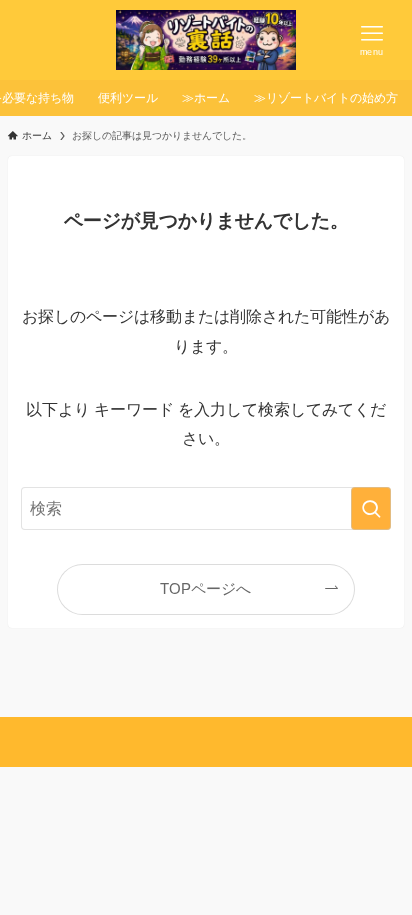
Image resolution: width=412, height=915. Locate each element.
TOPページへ (205, 589)
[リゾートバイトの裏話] (205, 40)
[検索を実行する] (371, 508)
